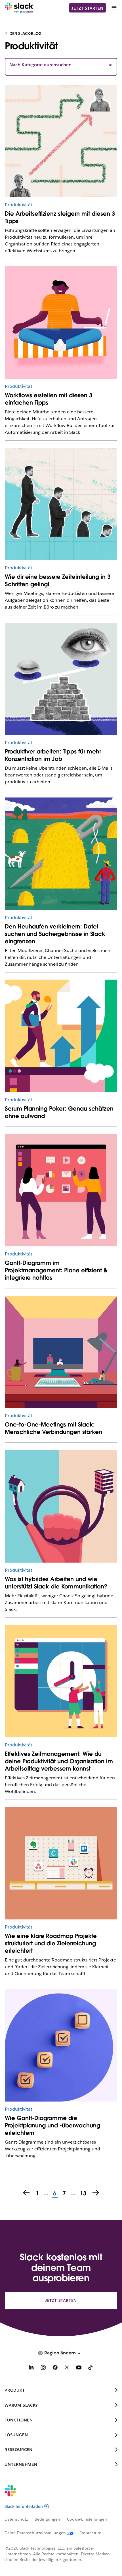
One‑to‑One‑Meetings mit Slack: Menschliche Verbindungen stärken (53, 1428)
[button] (61, 65)
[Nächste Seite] (96, 2193)
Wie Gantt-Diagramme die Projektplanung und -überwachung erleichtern (52, 2125)
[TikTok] (91, 2368)
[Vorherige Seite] (26, 2193)
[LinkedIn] (31, 2368)
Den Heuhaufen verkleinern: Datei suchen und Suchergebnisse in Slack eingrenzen (55, 934)
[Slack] (19, 8)
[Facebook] (55, 2368)
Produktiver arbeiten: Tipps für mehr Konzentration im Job (53, 755)
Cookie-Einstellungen (87, 2519)
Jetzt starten (87, 8)
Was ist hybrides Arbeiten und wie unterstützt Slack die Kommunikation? (56, 1583)
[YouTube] (79, 2368)
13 (82, 2194)
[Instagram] (43, 2368)
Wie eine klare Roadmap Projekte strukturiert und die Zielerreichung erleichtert (51, 1943)
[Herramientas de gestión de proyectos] (61, 1863)
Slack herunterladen (24, 2506)
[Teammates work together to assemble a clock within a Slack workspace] (61, 1681)
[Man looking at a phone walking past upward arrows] (61, 1036)
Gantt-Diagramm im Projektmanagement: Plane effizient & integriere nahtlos (56, 1270)
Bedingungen (47, 2519)
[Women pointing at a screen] (61, 1190)
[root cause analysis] (61, 2046)
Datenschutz (16, 2519)
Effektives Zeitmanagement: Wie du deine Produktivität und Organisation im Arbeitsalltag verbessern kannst (59, 1761)
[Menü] (114, 8)
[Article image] (61, 141)
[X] (67, 2368)
